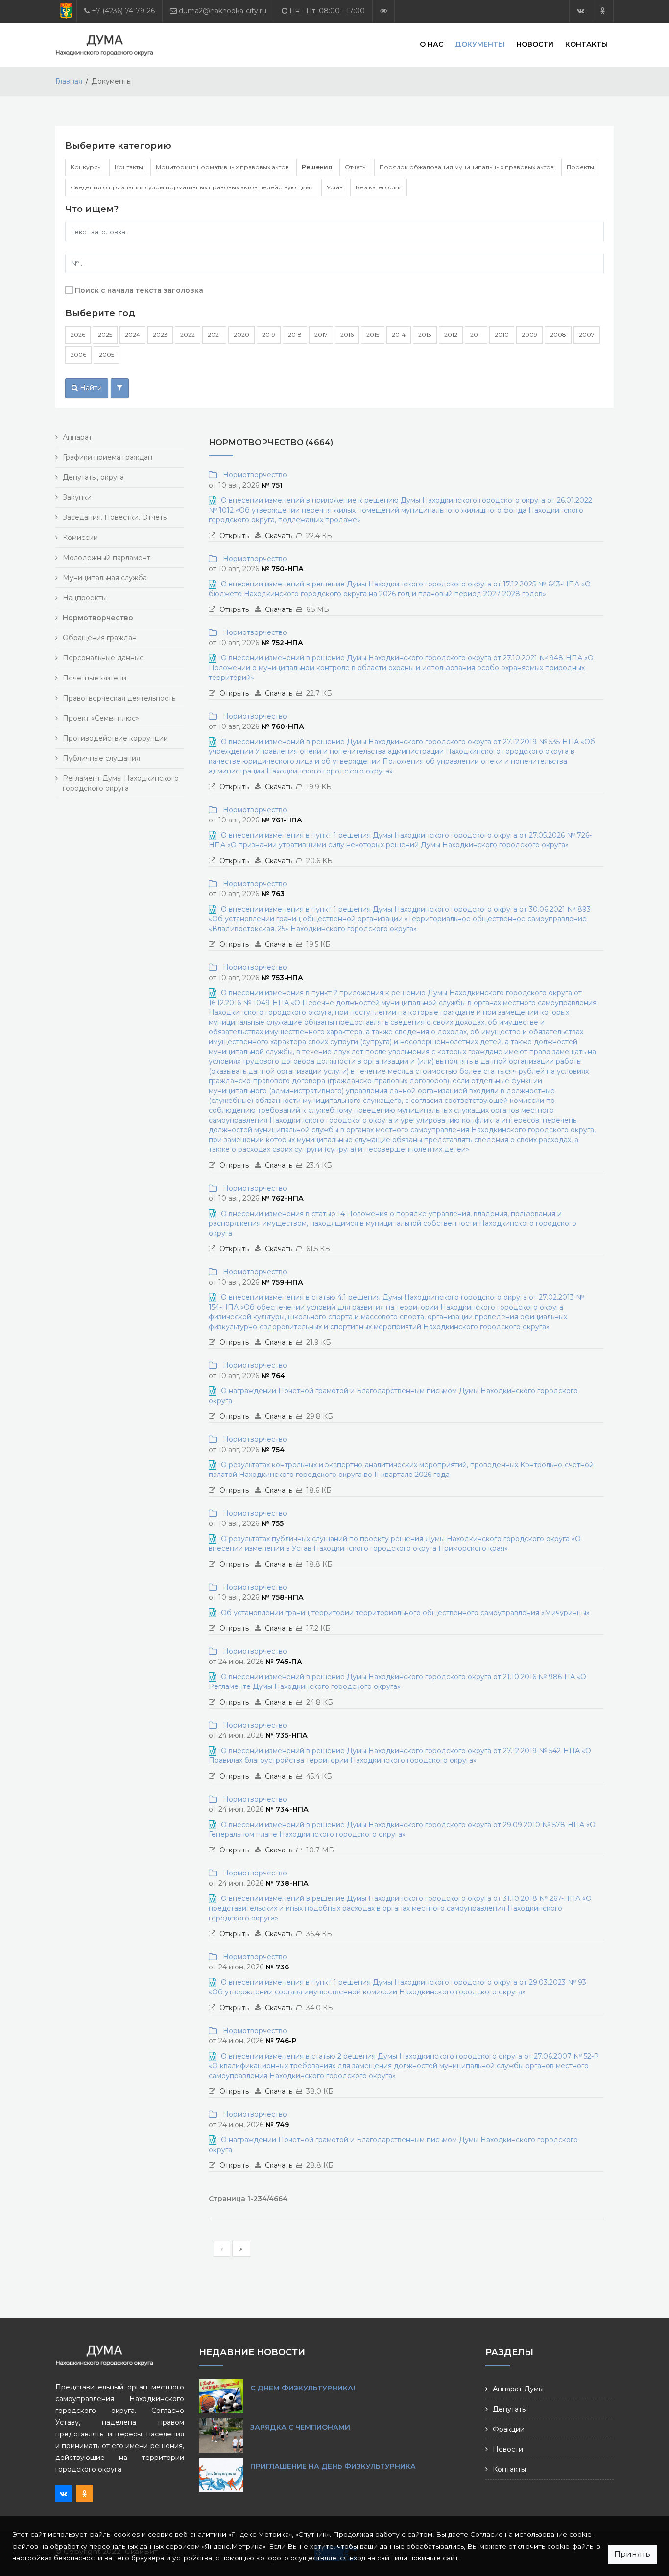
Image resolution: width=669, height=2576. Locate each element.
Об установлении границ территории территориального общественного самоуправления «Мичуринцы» (405, 1613)
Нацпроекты (85, 598)
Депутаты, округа (93, 477)
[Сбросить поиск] (120, 388)
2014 (399, 335)
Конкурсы (86, 167)
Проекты (580, 167)
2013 (425, 335)
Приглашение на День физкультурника (333, 2466)
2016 (347, 335)
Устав (335, 187)
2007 (587, 335)
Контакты (586, 44)
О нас (431, 44)
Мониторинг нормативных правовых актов (222, 167)
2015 (373, 335)
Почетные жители (95, 678)
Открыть (234, 536)
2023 (160, 335)
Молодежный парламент (107, 558)
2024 (132, 335)
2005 (107, 355)
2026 (78, 335)
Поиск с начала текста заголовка (139, 290)
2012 (451, 335)
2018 (295, 335)
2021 (214, 335)
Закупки (77, 497)
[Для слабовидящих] (383, 11)
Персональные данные (103, 658)
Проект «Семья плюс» (101, 718)
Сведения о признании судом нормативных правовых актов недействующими (192, 187)
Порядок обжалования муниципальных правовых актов (467, 167)
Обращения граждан (100, 638)
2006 (78, 355)
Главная (69, 81)
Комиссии (80, 538)
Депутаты (510, 2409)
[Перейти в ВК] (581, 11)
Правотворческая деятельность (119, 698)
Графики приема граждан (108, 457)
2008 (558, 335)
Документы (480, 44)
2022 (188, 335)
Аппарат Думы (518, 2389)
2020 (241, 335)
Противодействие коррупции (115, 738)
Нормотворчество (253, 475)
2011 (476, 335)
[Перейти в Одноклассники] (603, 11)
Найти (90, 388)
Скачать (279, 536)
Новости (535, 44)
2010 (502, 335)
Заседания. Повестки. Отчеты (115, 517)
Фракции (509, 2429)
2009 (529, 335)
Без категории (379, 187)
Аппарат (77, 437)
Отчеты (356, 167)
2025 (105, 335)
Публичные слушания (101, 758)
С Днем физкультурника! (303, 2388)
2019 (269, 335)
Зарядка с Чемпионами (300, 2427)
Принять (632, 2554)
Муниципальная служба (105, 578)
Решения (317, 167)
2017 (321, 335)
